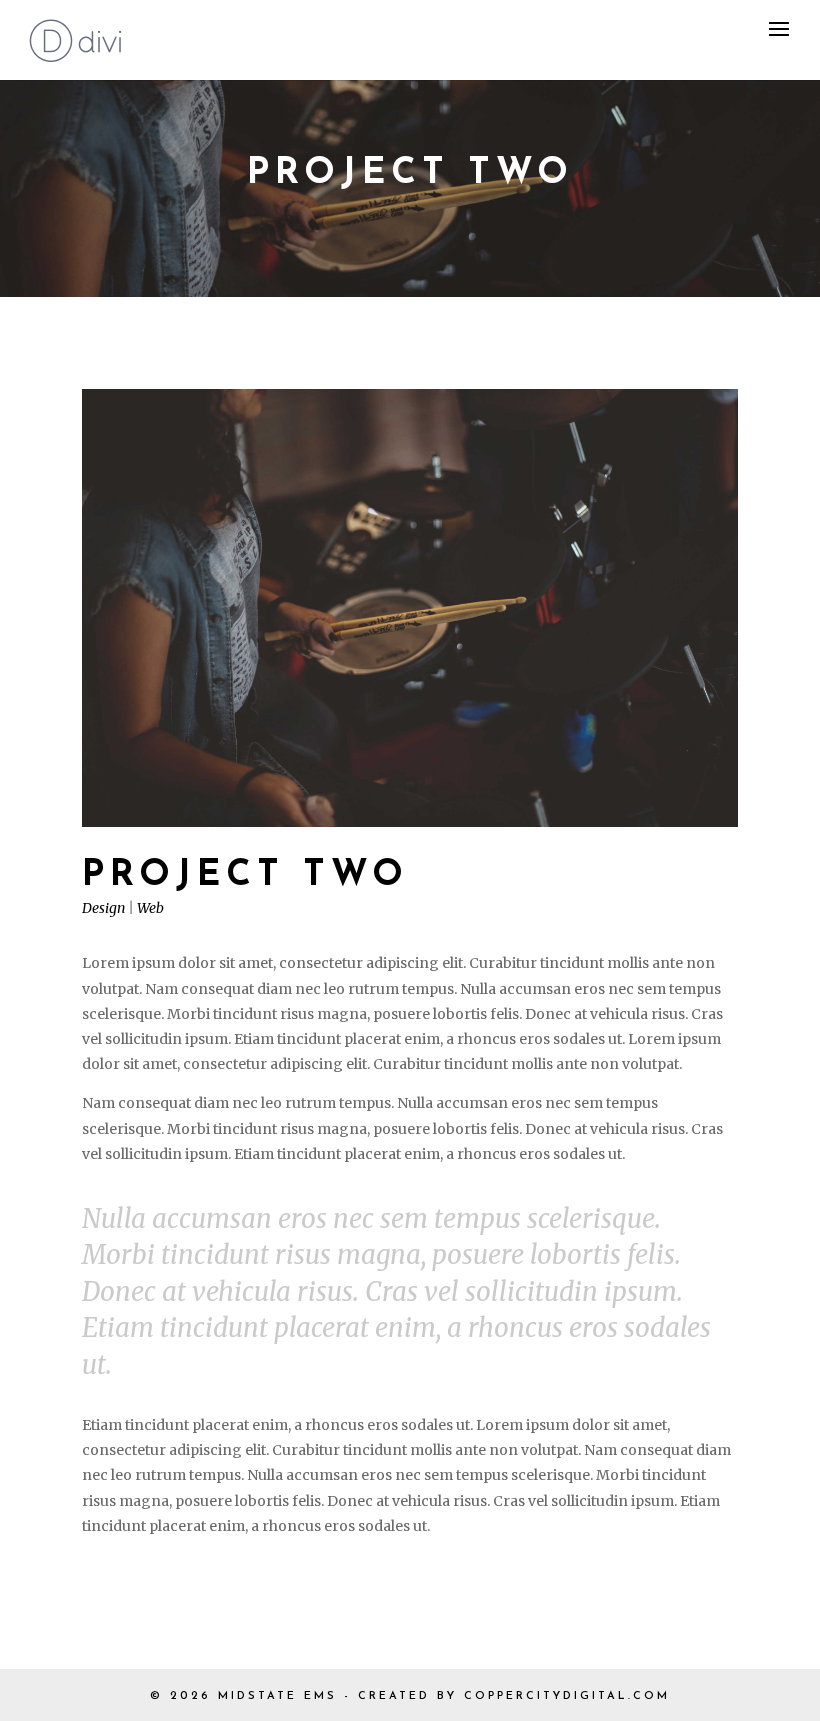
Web (150, 908)
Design (103, 908)
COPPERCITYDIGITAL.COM (567, 1696)
